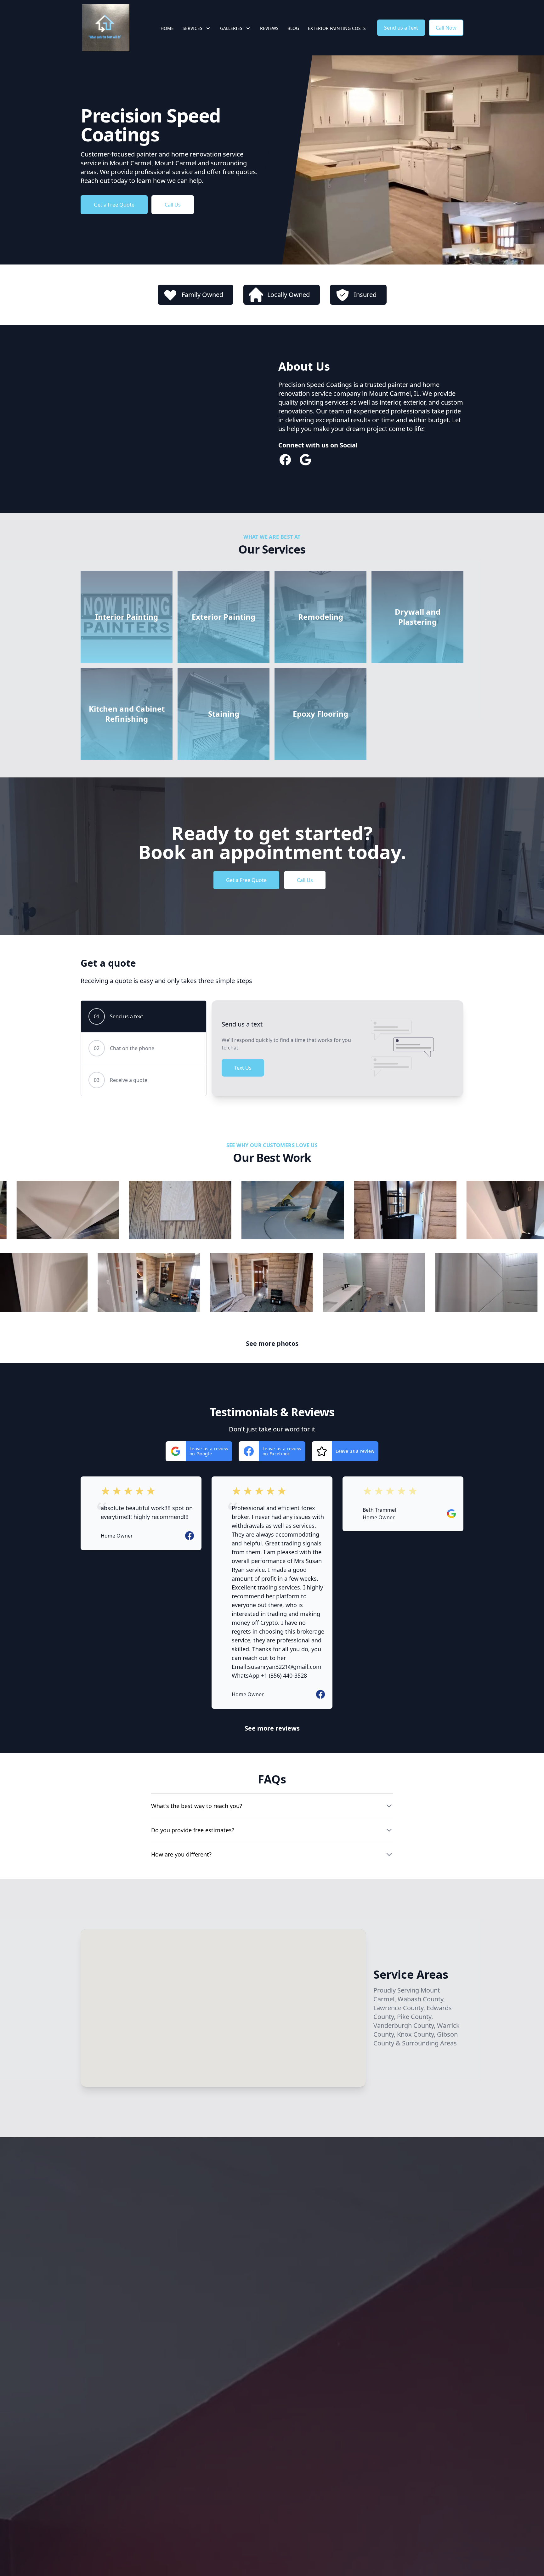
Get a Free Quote (114, 205)
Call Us (173, 205)
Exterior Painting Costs (337, 28)
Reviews (269, 28)
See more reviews (272, 1728)
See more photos (272, 1343)
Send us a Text (401, 28)
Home (167, 28)
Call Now (446, 28)
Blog (293, 28)
